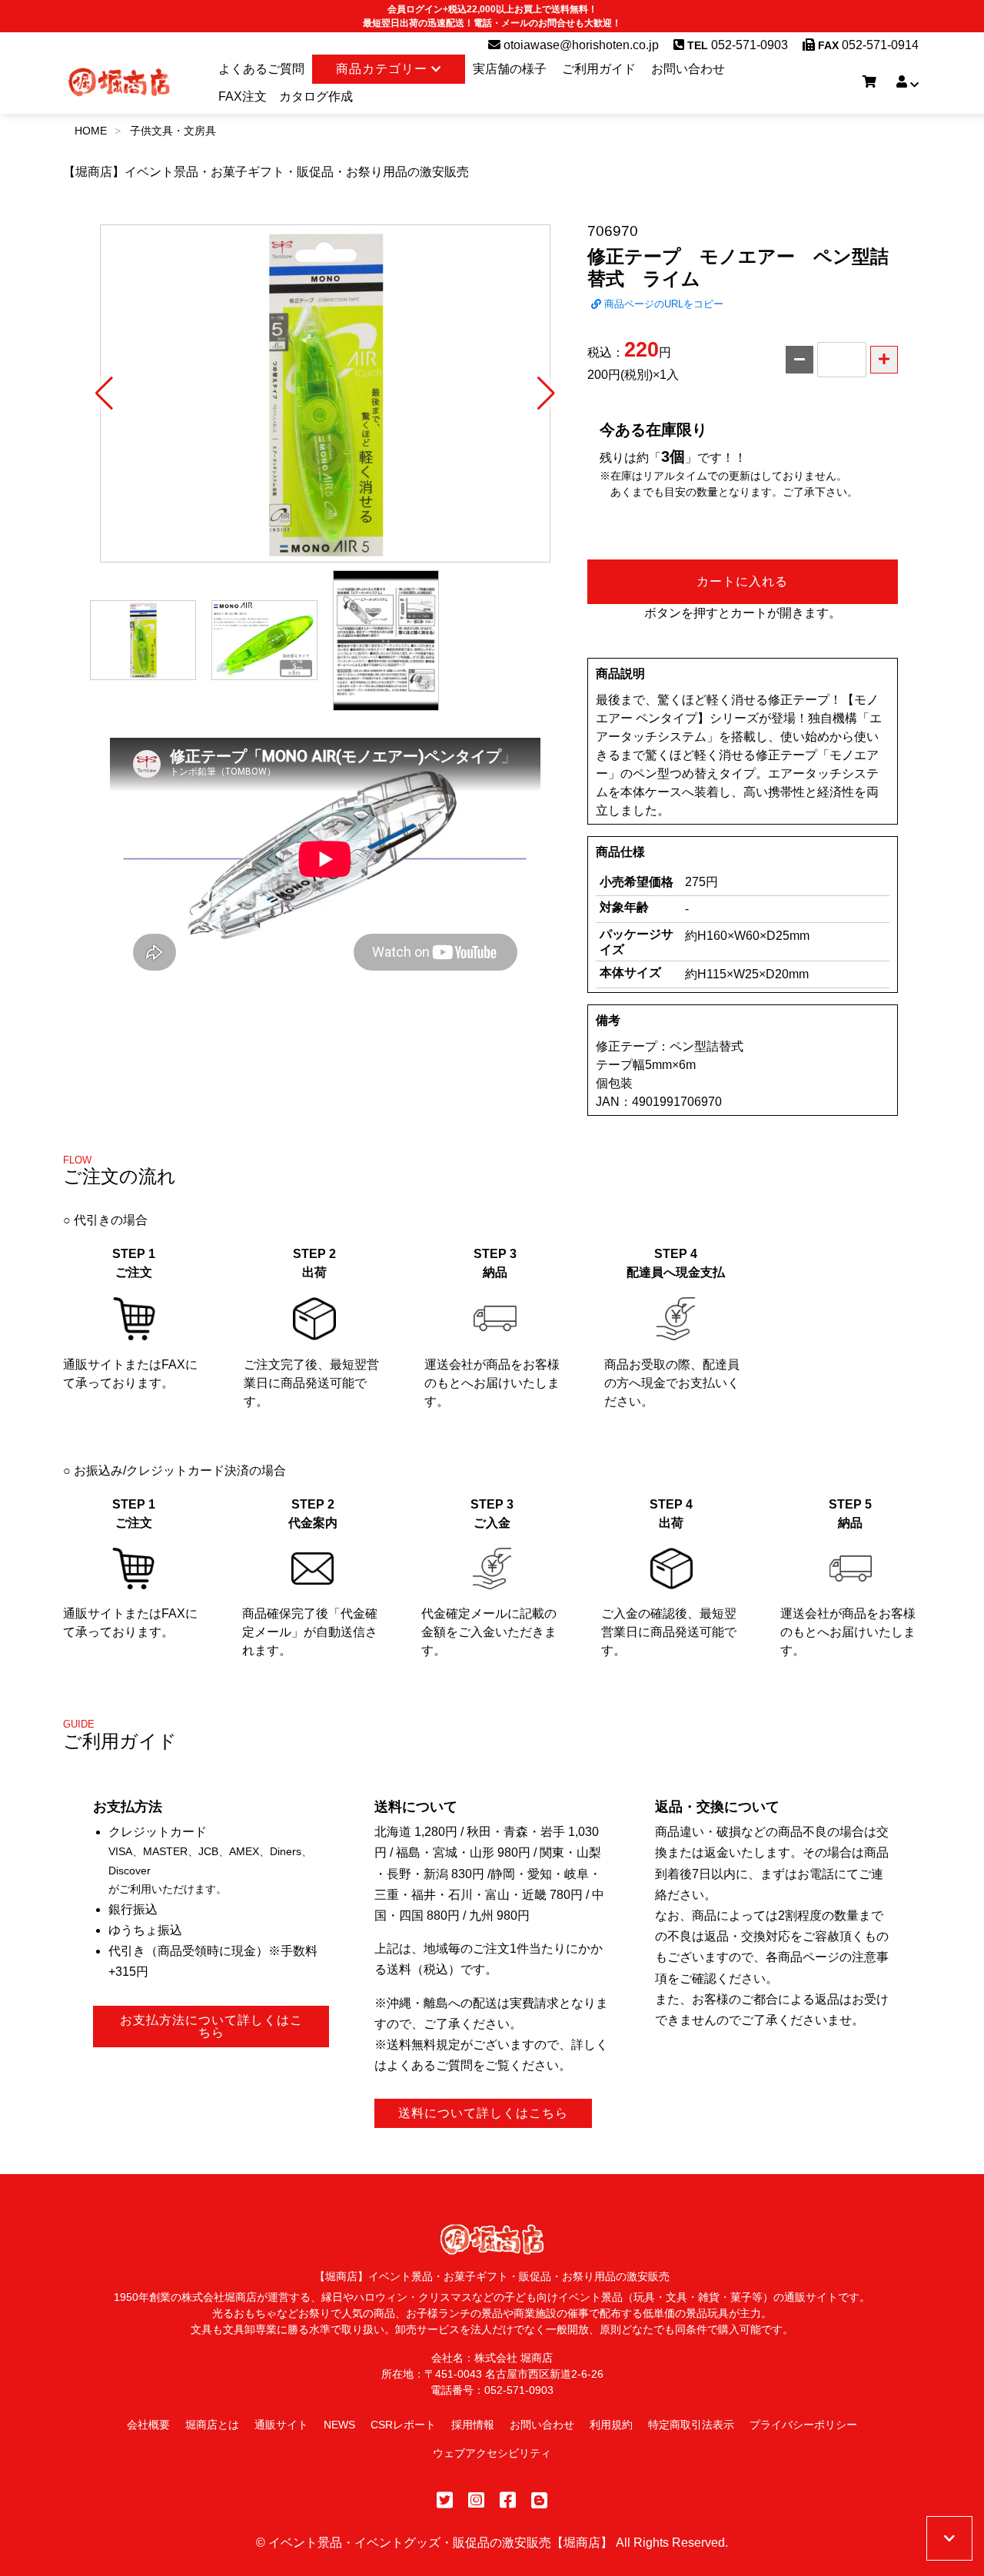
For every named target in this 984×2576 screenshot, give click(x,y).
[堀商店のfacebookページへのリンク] (508, 2500)
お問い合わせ (688, 69)
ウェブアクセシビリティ (492, 2453)
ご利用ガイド (599, 69)
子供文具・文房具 (173, 131)
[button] (104, 393)
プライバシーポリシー (803, 2425)
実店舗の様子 (510, 69)
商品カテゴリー (384, 69)
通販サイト (281, 2425)
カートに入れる (742, 581)
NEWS (339, 2425)
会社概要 (148, 2425)
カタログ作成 (316, 96)
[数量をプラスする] (884, 360)
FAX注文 (243, 96)
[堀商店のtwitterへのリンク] (445, 2500)
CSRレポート (403, 2425)
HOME (91, 131)
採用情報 (473, 2425)
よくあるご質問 (261, 69)
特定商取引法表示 (691, 2425)
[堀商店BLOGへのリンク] (539, 2500)
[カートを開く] (869, 82)
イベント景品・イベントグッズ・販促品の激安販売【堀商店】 (440, 2543)
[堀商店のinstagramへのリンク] (476, 2500)
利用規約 (611, 2425)
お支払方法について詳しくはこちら (211, 2026)
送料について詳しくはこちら (483, 2113)
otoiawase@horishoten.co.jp (580, 45)
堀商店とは (212, 2425)
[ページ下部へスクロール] (949, 2538)
